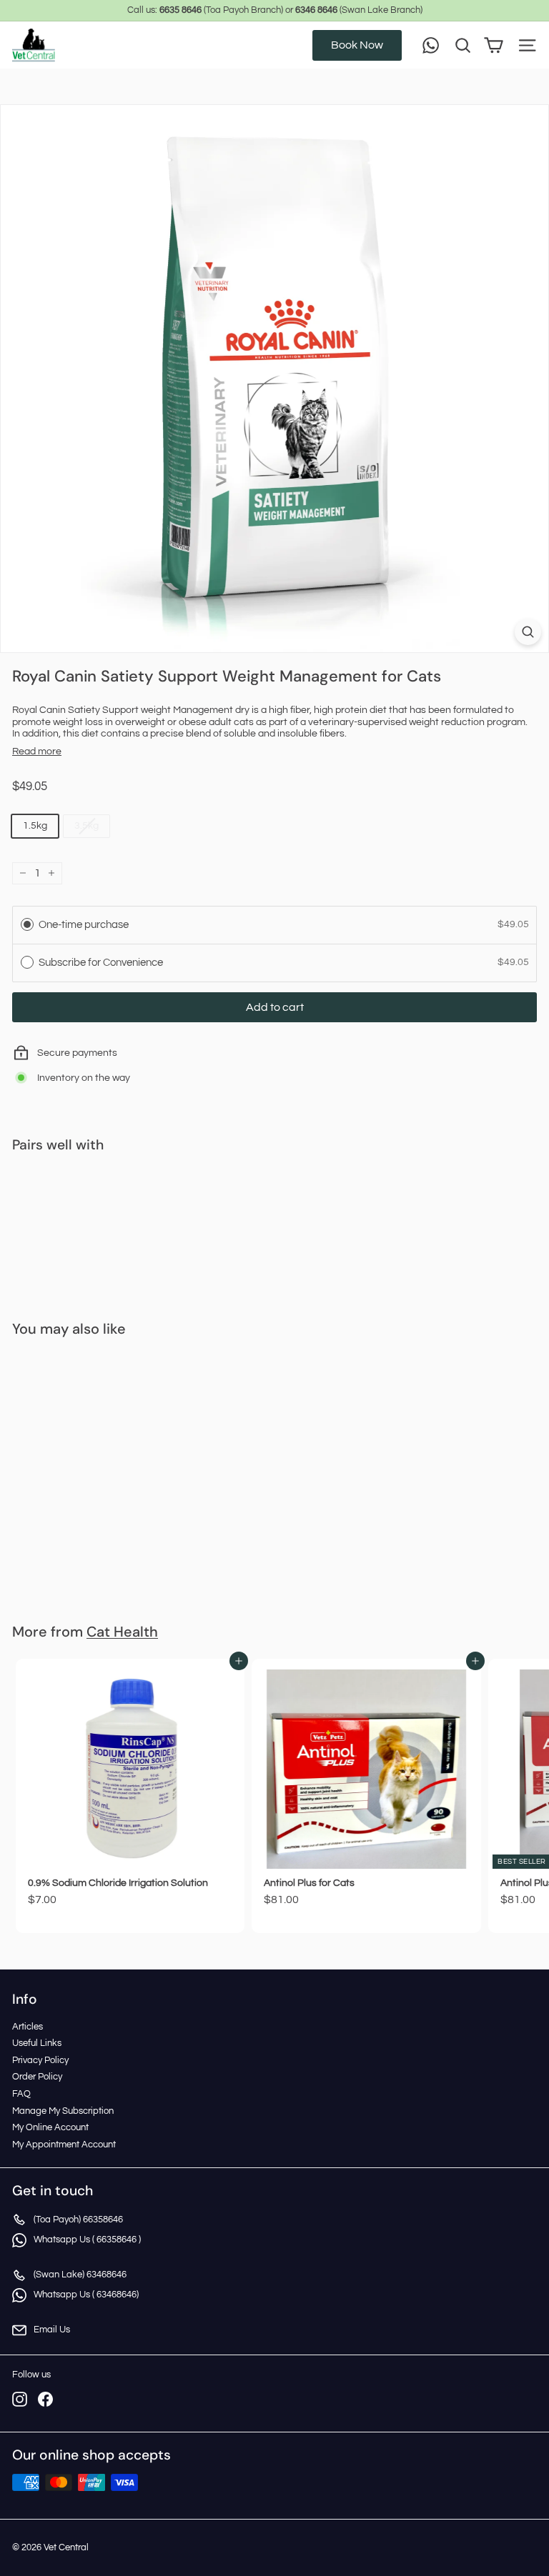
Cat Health (122, 1632)
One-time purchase (84, 925)
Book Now (357, 45)
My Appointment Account (64, 2145)
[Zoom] (528, 632)
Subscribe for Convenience (102, 963)
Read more (37, 752)
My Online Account (50, 2127)
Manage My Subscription (63, 2111)
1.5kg (35, 826)
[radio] (27, 924)
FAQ (21, 2094)
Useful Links (37, 2043)
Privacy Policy (40, 2060)
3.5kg (86, 826)
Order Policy (37, 2077)
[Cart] (494, 45)
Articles (28, 2027)
